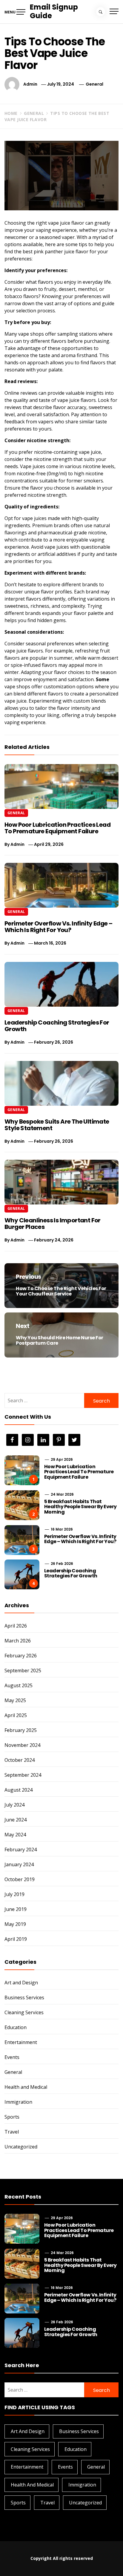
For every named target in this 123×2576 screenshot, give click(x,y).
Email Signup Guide (54, 11)
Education (16, 2027)
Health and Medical (26, 2087)
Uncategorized (21, 2147)
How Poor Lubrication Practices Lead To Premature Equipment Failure (57, 828)
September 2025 (23, 1670)
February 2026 (21, 1656)
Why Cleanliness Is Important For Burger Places (53, 1224)
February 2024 (21, 1850)
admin (30, 84)
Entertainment (21, 2042)
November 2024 (22, 1745)
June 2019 (16, 1909)
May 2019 (15, 1924)
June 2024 (16, 1820)
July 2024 (14, 1805)
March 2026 (18, 1641)
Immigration (18, 2102)
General (94, 84)
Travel (12, 2132)
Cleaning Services (24, 2012)
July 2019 (14, 1894)
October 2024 (20, 1760)
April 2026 (16, 1626)
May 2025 (15, 1700)
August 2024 (19, 1790)
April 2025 (16, 1715)
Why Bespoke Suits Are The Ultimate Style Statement (57, 1125)
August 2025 (19, 1685)
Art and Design (21, 1983)
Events (12, 2057)
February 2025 (21, 1730)
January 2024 (19, 1864)
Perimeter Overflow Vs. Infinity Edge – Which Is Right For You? (58, 927)
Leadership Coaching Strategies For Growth (57, 1026)
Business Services (24, 1997)
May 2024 (15, 1835)
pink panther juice (54, 252)
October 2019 (20, 1879)
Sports (12, 2117)
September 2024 (23, 1775)
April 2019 (16, 1939)
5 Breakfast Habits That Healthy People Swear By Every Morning (80, 1507)
